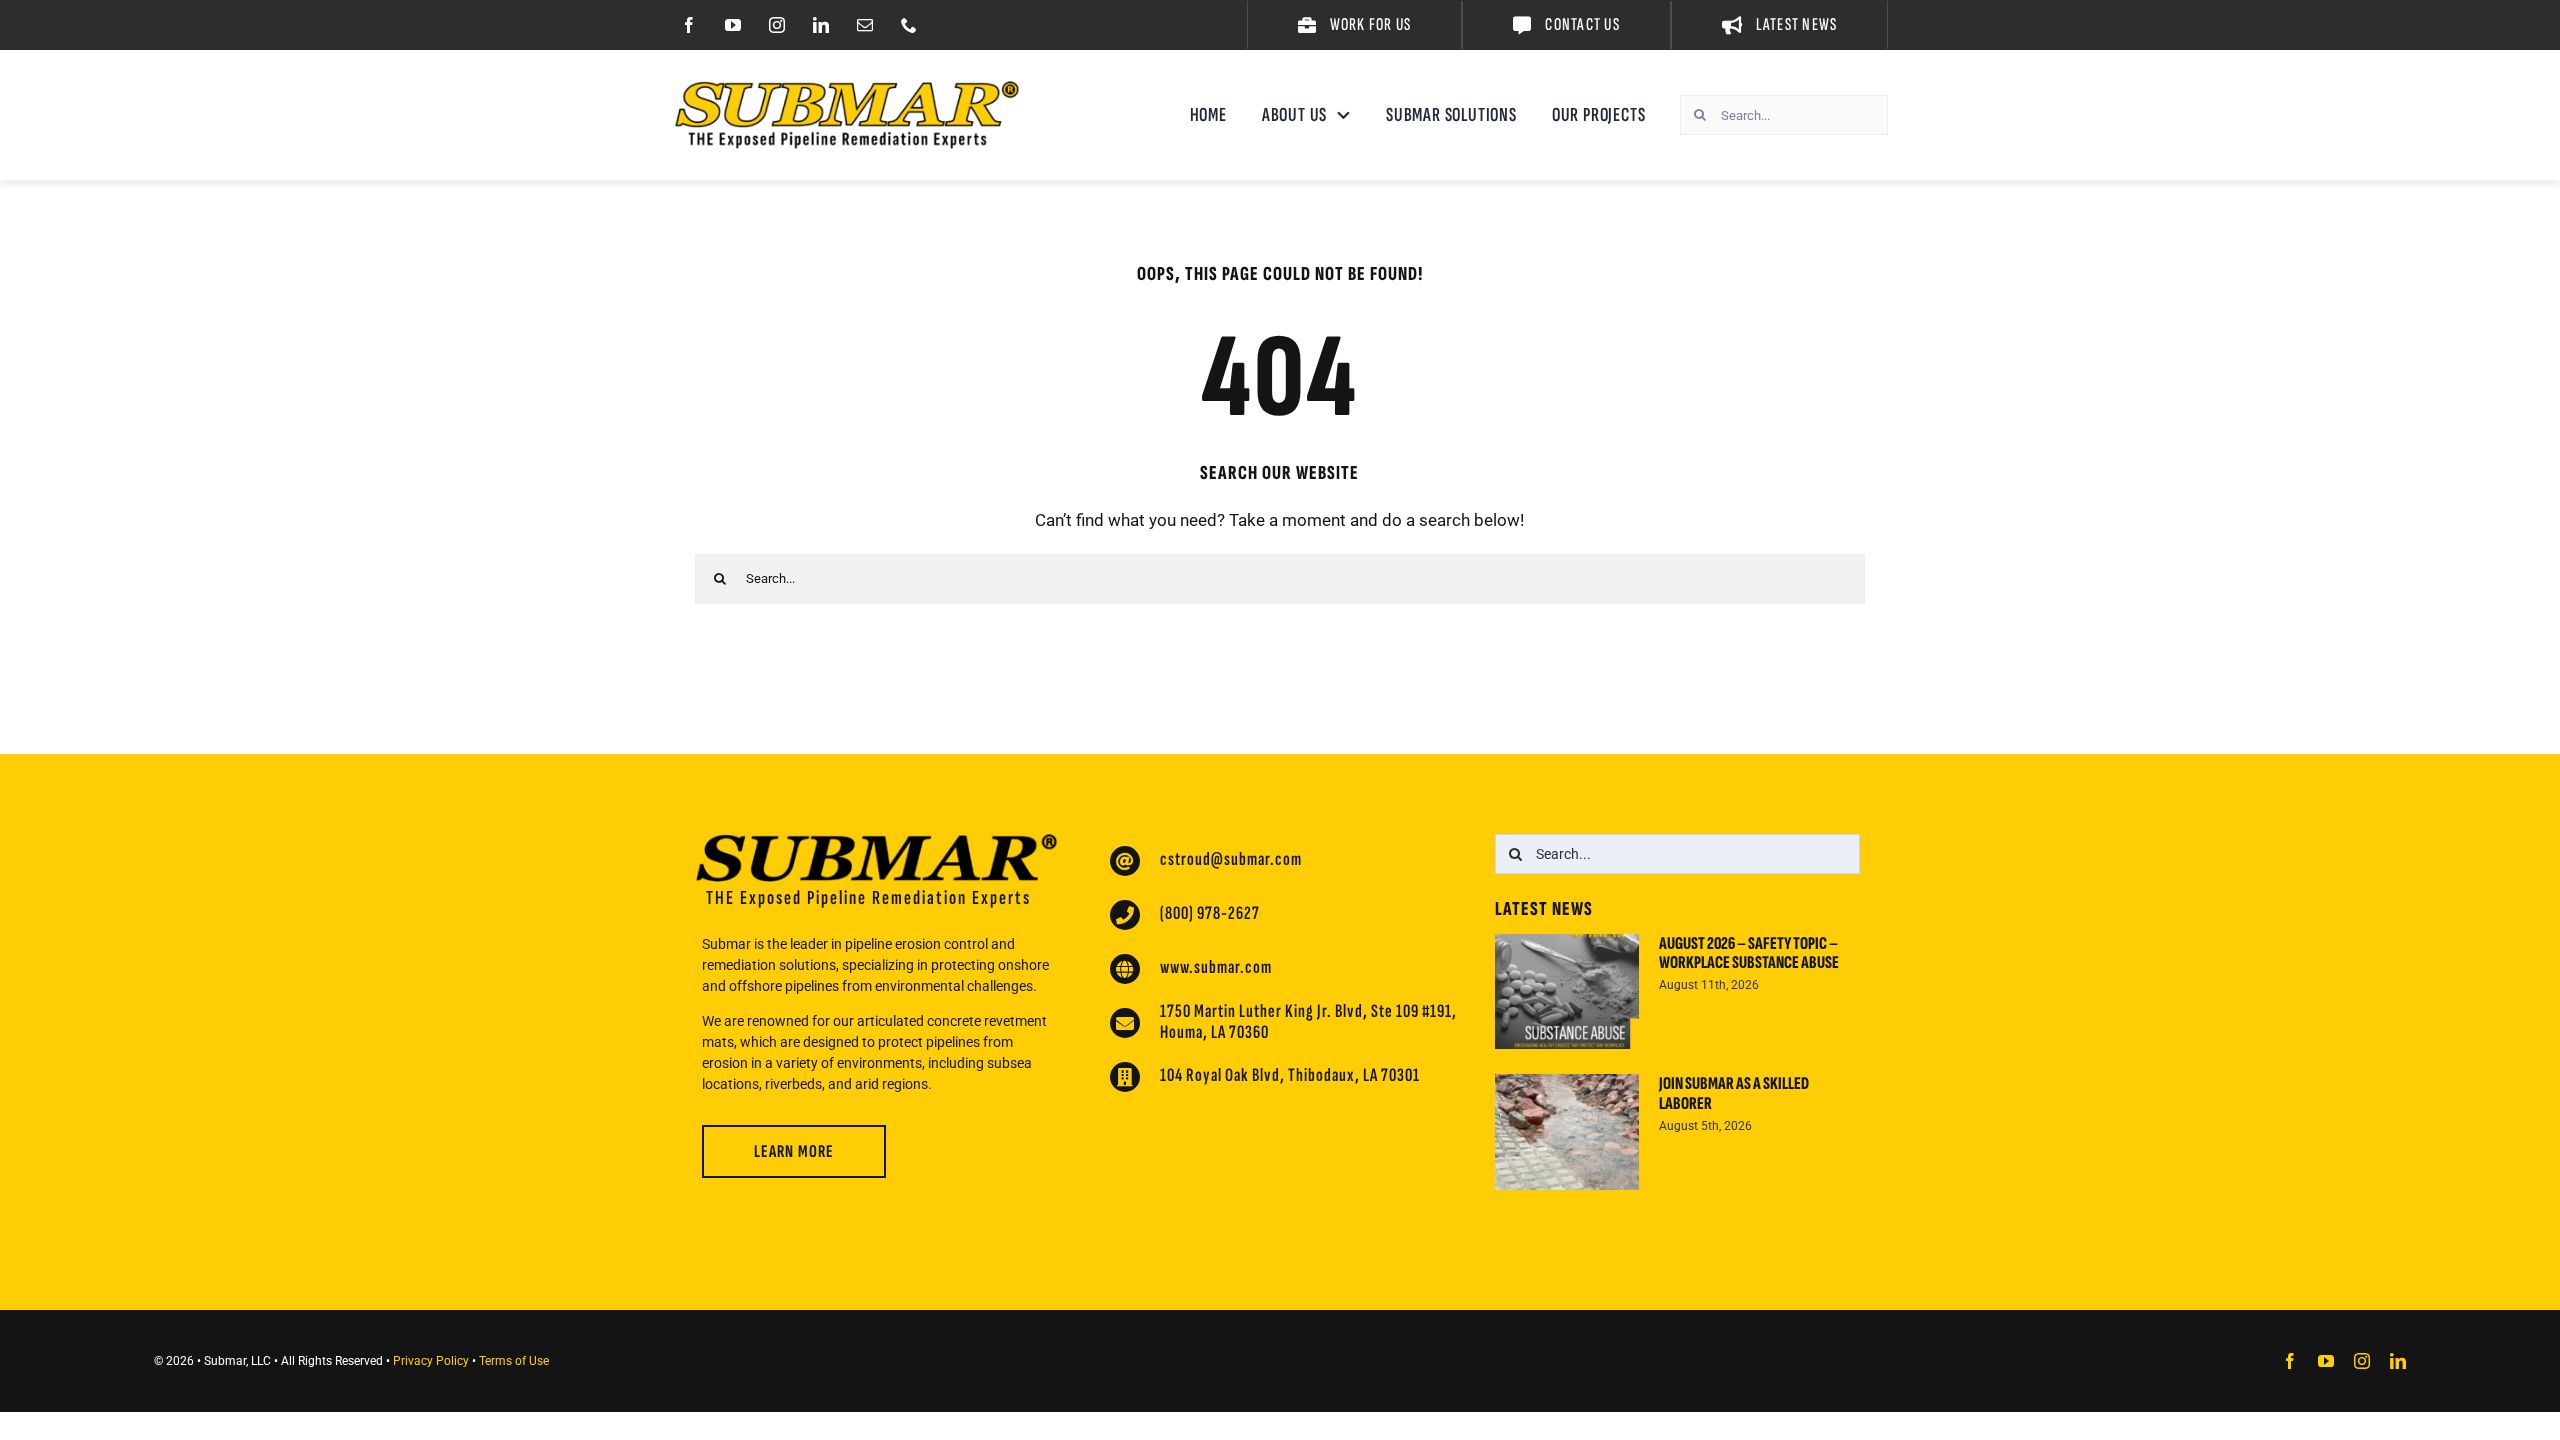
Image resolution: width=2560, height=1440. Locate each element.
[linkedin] (821, 25)
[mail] (865, 25)
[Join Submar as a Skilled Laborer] (1567, 1132)
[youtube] (733, 25)
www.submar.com (1216, 967)
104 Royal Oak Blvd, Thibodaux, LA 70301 (1290, 1075)
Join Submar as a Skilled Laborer (1734, 1093)
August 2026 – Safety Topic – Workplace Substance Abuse (1749, 953)
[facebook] (689, 25)
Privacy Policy (431, 1361)
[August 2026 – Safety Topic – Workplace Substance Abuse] (1567, 992)
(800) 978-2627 (1210, 913)
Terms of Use (514, 1361)
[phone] (909, 25)
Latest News (1544, 909)
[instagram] (777, 25)
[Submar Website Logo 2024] (847, 89)
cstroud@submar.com (1231, 859)
